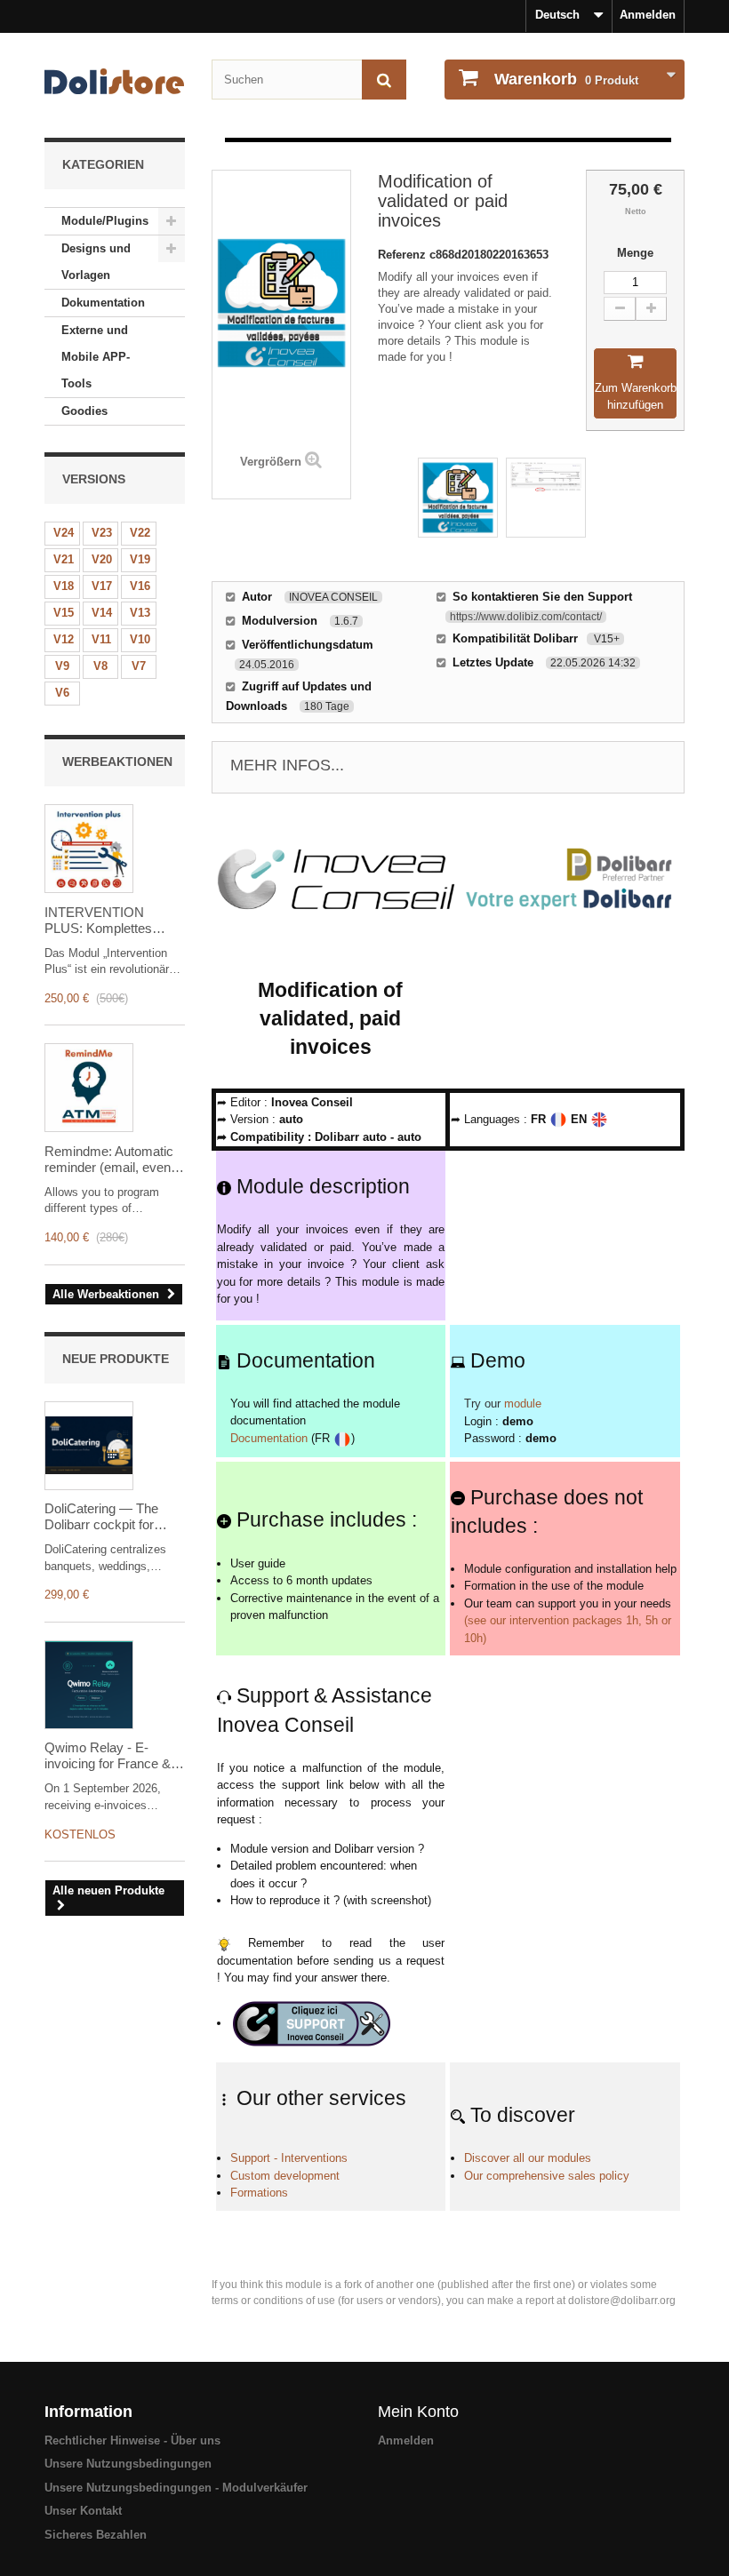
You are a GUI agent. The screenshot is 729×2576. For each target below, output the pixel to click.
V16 (140, 586)
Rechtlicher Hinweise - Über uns (132, 2440)
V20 (102, 559)
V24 (64, 533)
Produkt (566, 79)
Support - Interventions (289, 2158)
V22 (140, 533)
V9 (62, 666)
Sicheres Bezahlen (96, 2535)
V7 (139, 666)
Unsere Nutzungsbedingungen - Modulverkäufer (176, 2488)
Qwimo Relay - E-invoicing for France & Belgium (108, 1756)
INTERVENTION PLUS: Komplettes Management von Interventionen (98, 921)
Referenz (404, 255)
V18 (64, 586)
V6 (62, 693)
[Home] (115, 81)
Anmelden (648, 15)
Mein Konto (418, 2412)
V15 (64, 613)
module (523, 1404)
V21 (64, 559)
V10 (140, 639)
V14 (102, 613)
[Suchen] (384, 80)
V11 (101, 639)
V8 (100, 666)
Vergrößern (271, 462)
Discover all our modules (528, 2158)
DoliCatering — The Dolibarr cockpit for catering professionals (108, 1517)
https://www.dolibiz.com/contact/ (526, 617)
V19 (140, 559)
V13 (140, 613)
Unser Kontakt (83, 2511)
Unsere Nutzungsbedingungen (128, 2464)
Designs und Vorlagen (96, 262)
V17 (102, 586)
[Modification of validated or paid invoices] (458, 498)
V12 (64, 639)
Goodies (84, 411)
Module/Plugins (105, 221)
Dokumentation (103, 303)
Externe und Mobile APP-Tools (96, 357)
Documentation (269, 1438)
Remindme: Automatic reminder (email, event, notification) (111, 1160)
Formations (259, 2193)
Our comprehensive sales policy (547, 2176)
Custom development (285, 2176)
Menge (635, 253)
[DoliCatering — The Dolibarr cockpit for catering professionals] (89, 1446)
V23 (102, 533)
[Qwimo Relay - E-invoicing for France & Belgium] (89, 1685)
